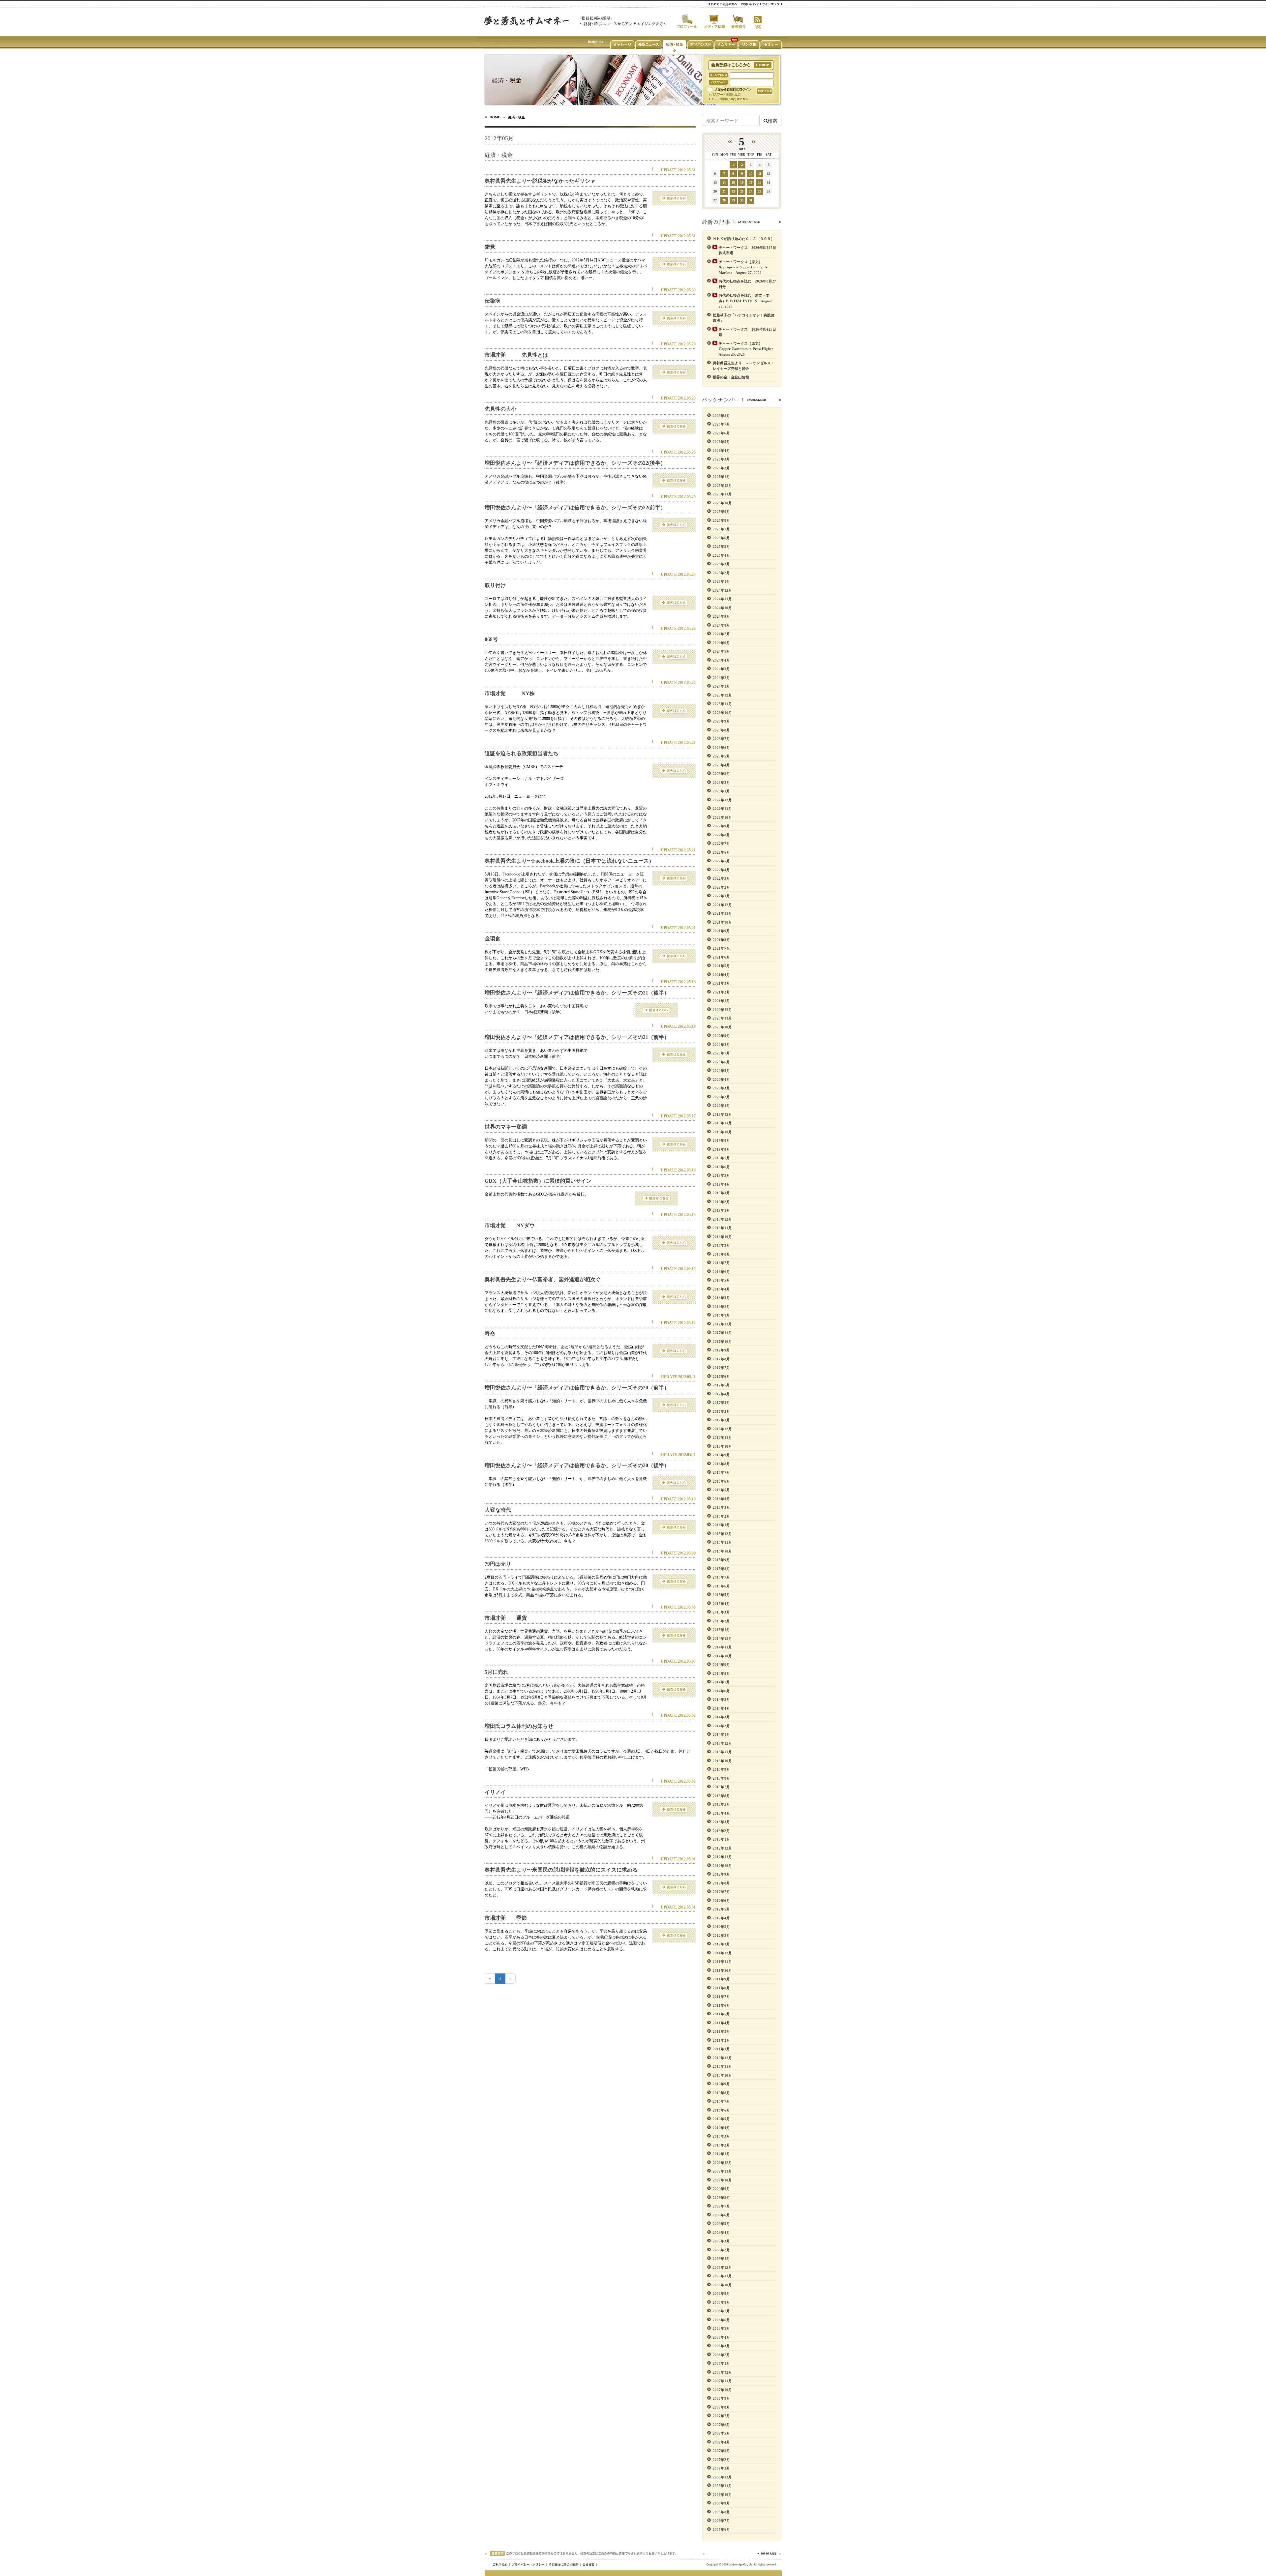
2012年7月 (721, 1892)
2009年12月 (722, 2163)
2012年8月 (721, 1883)
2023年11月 (722, 704)
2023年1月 (721, 791)
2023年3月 (721, 774)
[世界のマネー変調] (674, 1144)
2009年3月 (721, 2241)
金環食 (493, 939)
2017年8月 (721, 1359)
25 (760, 191)
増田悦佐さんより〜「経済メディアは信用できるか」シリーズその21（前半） (577, 1037)
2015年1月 (721, 1630)
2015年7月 (721, 1577)
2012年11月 (722, 1857)
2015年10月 (722, 1551)
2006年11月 (722, 2486)
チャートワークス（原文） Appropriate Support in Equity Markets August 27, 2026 (743, 267)
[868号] (674, 656)
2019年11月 (722, 1123)
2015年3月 (721, 1612)
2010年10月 (722, 2075)
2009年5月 (721, 2224)
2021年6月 (721, 957)
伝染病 (493, 301)
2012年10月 (722, 1866)
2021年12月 (722, 905)
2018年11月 (722, 1228)
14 (724, 182)
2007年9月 (721, 2398)
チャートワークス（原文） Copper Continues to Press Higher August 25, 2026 (748, 349)
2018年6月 (721, 1272)
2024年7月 (721, 634)
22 (733, 191)
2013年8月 (721, 1778)
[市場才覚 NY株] (674, 710)
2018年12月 (722, 1219)
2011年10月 (722, 1970)
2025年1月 (721, 581)
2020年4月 (721, 1080)
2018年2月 (721, 1307)
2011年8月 (721, 1988)
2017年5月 (721, 1385)
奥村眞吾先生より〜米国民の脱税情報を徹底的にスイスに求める (561, 1870)
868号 (491, 639)
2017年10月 (722, 1342)
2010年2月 (721, 2145)
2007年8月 (721, 2407)
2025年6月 (721, 538)
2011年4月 (721, 2023)
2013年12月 (722, 1743)
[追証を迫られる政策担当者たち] (674, 770)
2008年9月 (721, 2294)
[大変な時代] (674, 1527)
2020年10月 (722, 1027)
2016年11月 (722, 1437)
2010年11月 (722, 2066)
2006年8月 (721, 2512)
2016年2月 (721, 1516)
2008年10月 (722, 2285)
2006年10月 (722, 2495)
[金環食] (674, 956)
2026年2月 (721, 468)
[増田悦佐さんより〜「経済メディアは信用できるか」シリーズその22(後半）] (674, 480)
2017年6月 (721, 1377)
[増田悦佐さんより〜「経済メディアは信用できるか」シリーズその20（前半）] (674, 1405)
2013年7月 (721, 1787)
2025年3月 (721, 564)
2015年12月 (722, 1534)
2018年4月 (721, 1289)
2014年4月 (721, 1708)
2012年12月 (722, 1848)
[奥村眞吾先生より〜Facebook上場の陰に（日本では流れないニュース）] (674, 878)
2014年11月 (722, 1647)
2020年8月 (721, 1045)
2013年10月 (722, 1761)
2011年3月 (721, 2031)
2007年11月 (722, 2381)
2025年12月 (722, 486)
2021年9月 (721, 931)
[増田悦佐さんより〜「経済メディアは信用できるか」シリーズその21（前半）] (674, 1054)
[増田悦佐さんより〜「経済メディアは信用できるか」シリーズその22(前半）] (674, 524)
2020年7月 (721, 1053)
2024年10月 (722, 608)
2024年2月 (721, 678)
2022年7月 (721, 844)
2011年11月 (722, 1962)
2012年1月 (721, 1944)
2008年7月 (721, 2311)
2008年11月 (722, 2276)
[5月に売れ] (674, 1689)
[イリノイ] (674, 1809)
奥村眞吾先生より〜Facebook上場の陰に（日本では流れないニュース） (569, 861)
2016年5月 (721, 1490)
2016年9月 (721, 1455)
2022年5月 (721, 861)
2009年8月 (721, 2198)
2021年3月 (721, 983)
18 (760, 182)
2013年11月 (722, 1752)
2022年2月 (721, 887)
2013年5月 (721, 1804)
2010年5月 (721, 2119)
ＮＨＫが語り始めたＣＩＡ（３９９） (744, 239)
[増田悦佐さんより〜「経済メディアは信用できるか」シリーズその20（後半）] (674, 1482)
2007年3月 (721, 2451)
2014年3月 (721, 1717)
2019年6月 (721, 1167)
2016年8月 (721, 1464)
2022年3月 (721, 878)
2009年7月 (721, 2206)
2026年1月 (721, 477)
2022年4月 (721, 870)
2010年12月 (722, 2058)
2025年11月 (722, 494)
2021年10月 (722, 922)
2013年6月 (721, 1796)
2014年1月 (721, 1734)
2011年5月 (721, 2014)
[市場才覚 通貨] (674, 1635)
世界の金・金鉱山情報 (731, 377)
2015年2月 (721, 1621)
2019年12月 (722, 1114)
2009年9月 (721, 2189)
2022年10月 (722, 817)
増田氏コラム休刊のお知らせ (519, 1726)
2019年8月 (721, 1149)
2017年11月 (722, 1333)
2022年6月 (721, 852)
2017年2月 (721, 1411)
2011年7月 (721, 1997)
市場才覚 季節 (506, 1918)
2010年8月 (721, 2093)
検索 (772, 120)
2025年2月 (721, 573)
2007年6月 (721, 2425)
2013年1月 (721, 1839)
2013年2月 (721, 1831)
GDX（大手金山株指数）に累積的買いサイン (538, 1181)
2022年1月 (721, 896)
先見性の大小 (500, 409)
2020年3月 (721, 1088)
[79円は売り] (674, 1581)
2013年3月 (721, 1822)
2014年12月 (722, 1639)
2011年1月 (721, 2049)
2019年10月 (722, 1132)
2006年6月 (721, 2530)
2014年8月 (721, 1673)
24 (751, 191)
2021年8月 (721, 940)
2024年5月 (721, 651)
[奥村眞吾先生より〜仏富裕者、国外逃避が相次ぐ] (674, 1296)
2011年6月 (721, 2005)
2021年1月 (721, 1001)
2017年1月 (721, 1420)
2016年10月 (722, 1446)
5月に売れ (497, 1672)
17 (751, 182)
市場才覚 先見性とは (516, 355)
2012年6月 (721, 1901)
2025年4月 (721, 555)
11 (760, 174)
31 (751, 200)
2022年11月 (722, 809)
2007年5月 (721, 2433)
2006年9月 (721, 2503)
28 (724, 200)
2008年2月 (721, 2355)
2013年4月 (721, 1813)
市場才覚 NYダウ (510, 1225)
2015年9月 (721, 1560)
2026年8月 (721, 416)
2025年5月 (721, 547)
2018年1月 (721, 1315)
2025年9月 (721, 512)
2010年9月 (721, 2084)
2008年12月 (722, 2267)
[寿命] (674, 1350)
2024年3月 (721, 669)
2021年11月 (722, 913)
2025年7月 (721, 529)
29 (733, 200)
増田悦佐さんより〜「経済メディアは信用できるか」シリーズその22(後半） (575, 463)
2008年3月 (721, 2346)
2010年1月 (721, 2154)
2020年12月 (722, 1010)
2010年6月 (721, 2110)
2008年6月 (721, 2320)
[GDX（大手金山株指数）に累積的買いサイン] (657, 1198)
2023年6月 (721, 748)
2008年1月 (721, 2363)
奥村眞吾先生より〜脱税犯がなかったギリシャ (540, 181)
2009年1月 (721, 2259)
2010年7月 (721, 2101)
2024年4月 (721, 660)
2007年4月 (721, 2442)
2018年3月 (721, 1298)
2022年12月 (722, 800)
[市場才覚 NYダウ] (674, 1242)
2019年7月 (721, 1158)
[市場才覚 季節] (674, 1935)
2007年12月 (722, 2372)
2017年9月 (721, 1350)
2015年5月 (721, 1595)
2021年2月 (721, 992)
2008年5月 (721, 2328)
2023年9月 (721, 721)
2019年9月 (721, 1140)
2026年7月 (721, 424)
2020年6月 (721, 1062)
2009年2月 (721, 2250)
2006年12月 (722, 2477)
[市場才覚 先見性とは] (674, 372)
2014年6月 (721, 1691)
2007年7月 (721, 2416)
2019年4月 (721, 1184)
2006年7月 (721, 2521)
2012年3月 (721, 1927)
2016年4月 (721, 1499)
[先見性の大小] (674, 426)
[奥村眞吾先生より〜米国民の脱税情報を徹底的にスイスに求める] (674, 1887)
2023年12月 (722, 695)
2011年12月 (722, 1953)
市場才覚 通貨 (506, 1618)
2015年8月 (721, 1569)
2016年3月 (721, 1507)
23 (742, 191)
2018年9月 (721, 1245)
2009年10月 (722, 2180)
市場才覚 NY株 (510, 693)
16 (742, 182)
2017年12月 (722, 1324)
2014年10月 (722, 1656)
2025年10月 (722, 503)
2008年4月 (721, 2337)
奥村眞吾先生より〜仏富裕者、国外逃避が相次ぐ (543, 1279)
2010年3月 (721, 2136)
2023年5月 (721, 756)
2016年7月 (721, 1472)
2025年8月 (721, 520)
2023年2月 (721, 783)
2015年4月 (721, 1604)
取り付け (495, 585)
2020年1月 (721, 1106)
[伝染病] (674, 318)
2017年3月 (721, 1403)
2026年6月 (721, 433)
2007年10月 (722, 2390)
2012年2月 (721, 1936)
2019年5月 (721, 1175)
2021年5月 (721, 966)
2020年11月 (722, 1018)
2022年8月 (721, 835)
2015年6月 (721, 1586)
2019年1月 (721, 1210)
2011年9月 (721, 1979)
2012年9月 (721, 1874)
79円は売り (498, 1564)
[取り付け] (674, 602)
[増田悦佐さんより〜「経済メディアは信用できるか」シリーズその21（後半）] (656, 1010)
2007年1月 (721, 2468)
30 (742, 200)
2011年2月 (721, 2040)
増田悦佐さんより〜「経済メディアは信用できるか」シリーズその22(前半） (575, 507)
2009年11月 (722, 2171)
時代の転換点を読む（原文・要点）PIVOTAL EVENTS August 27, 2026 (745, 301)
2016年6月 (721, 1481)
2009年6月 (721, 2215)
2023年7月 (721, 739)
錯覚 (490, 247)
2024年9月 (721, 616)
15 (733, 182)
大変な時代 (498, 1510)
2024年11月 (722, 599)
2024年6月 (721, 643)
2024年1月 (721, 686)
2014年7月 (721, 1682)
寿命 (490, 1333)
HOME (495, 117)
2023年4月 (721, 765)
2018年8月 (721, 1254)
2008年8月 (721, 2302)
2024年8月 (721, 625)
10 (751, 174)
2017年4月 (721, 1394)
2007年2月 (721, 2460)
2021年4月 (721, 975)
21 (724, 191)
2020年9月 (721, 1036)
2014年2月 (721, 1726)
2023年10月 (722, 713)
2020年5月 (721, 1071)
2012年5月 (721, 1909)
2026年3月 (721, 459)
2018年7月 (721, 1263)
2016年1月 (721, 1525)
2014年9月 (721, 1665)
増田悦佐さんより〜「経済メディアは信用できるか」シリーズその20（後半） (577, 1465)
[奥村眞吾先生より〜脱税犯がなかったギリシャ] (674, 198)
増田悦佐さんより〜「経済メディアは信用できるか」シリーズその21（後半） (577, 993)
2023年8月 (721, 730)
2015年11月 (722, 1542)
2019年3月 (721, 1193)
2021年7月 (721, 948)
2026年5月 (721, 442)
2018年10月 (722, 1237)
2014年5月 (721, 1700)
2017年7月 (721, 1368)
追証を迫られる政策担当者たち (522, 753)
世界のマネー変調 (506, 1127)
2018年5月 (721, 1280)
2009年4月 (721, 2233)
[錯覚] (674, 264)
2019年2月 (721, 1202)
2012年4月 (721, 1918)
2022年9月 (721, 826)
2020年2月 (721, 1097)
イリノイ (500, 1792)
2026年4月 (721, 451)
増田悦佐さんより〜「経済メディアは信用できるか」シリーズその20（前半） (577, 1388)
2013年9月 (721, 1769)
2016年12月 (722, 1429)
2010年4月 (721, 2128)
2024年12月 (722, 590)
